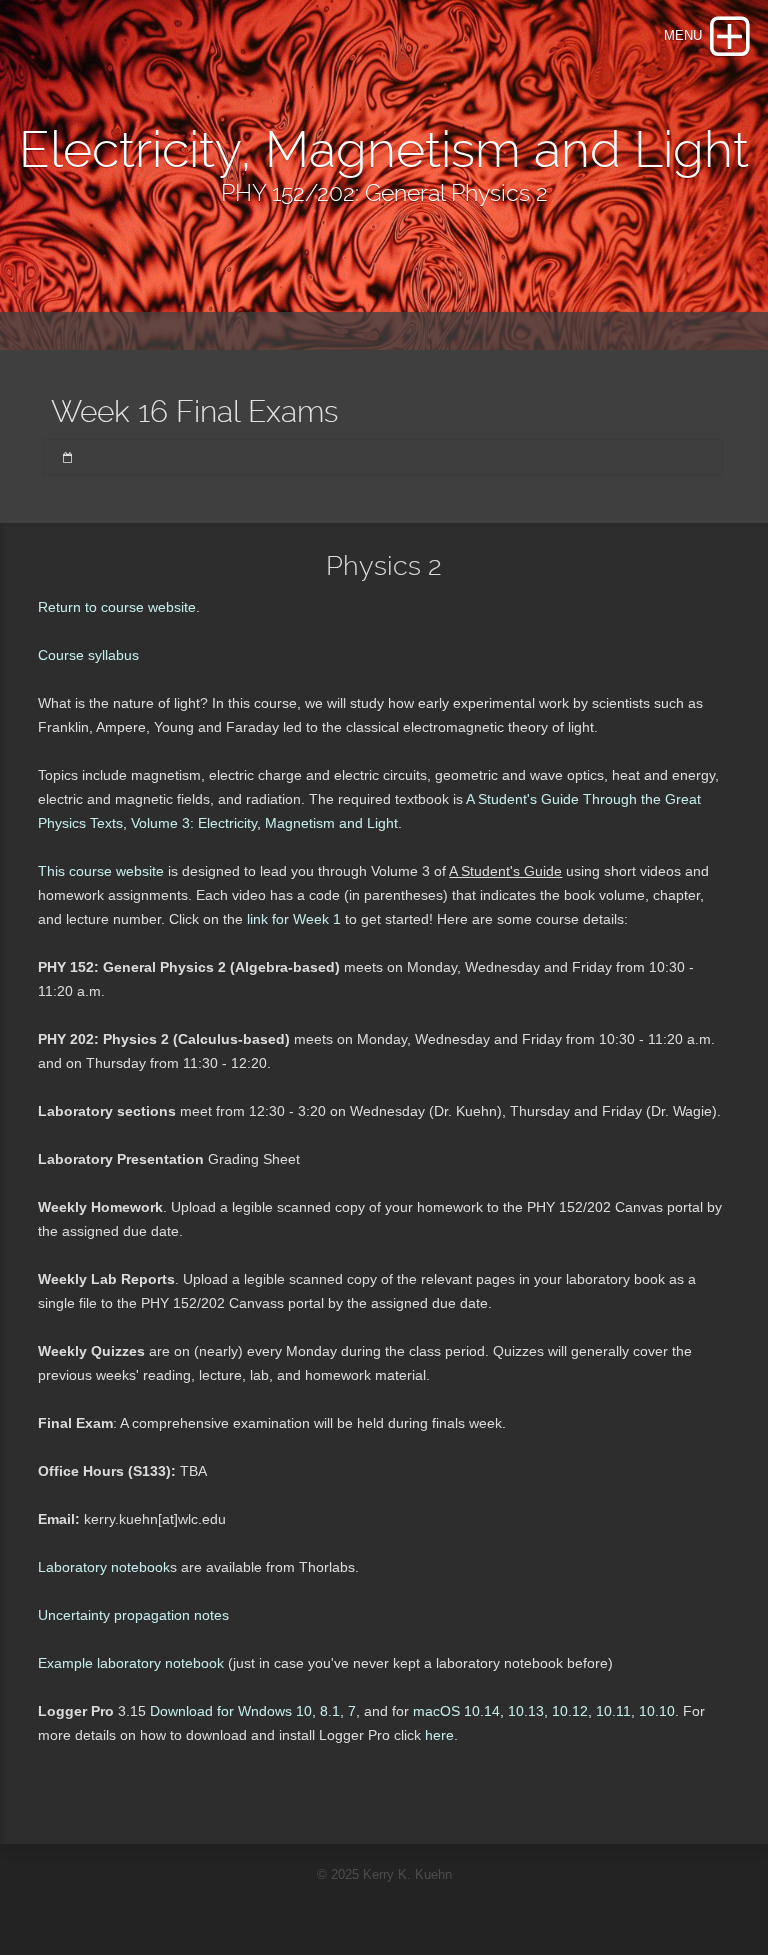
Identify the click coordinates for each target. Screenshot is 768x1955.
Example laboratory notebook (131, 1663)
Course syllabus (88, 655)
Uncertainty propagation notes (133, 1615)
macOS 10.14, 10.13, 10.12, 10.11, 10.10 (544, 1711)
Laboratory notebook (104, 1567)
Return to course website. (119, 607)
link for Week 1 (292, 919)
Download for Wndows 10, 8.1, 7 (253, 1711)
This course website (103, 871)
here (439, 1735)
